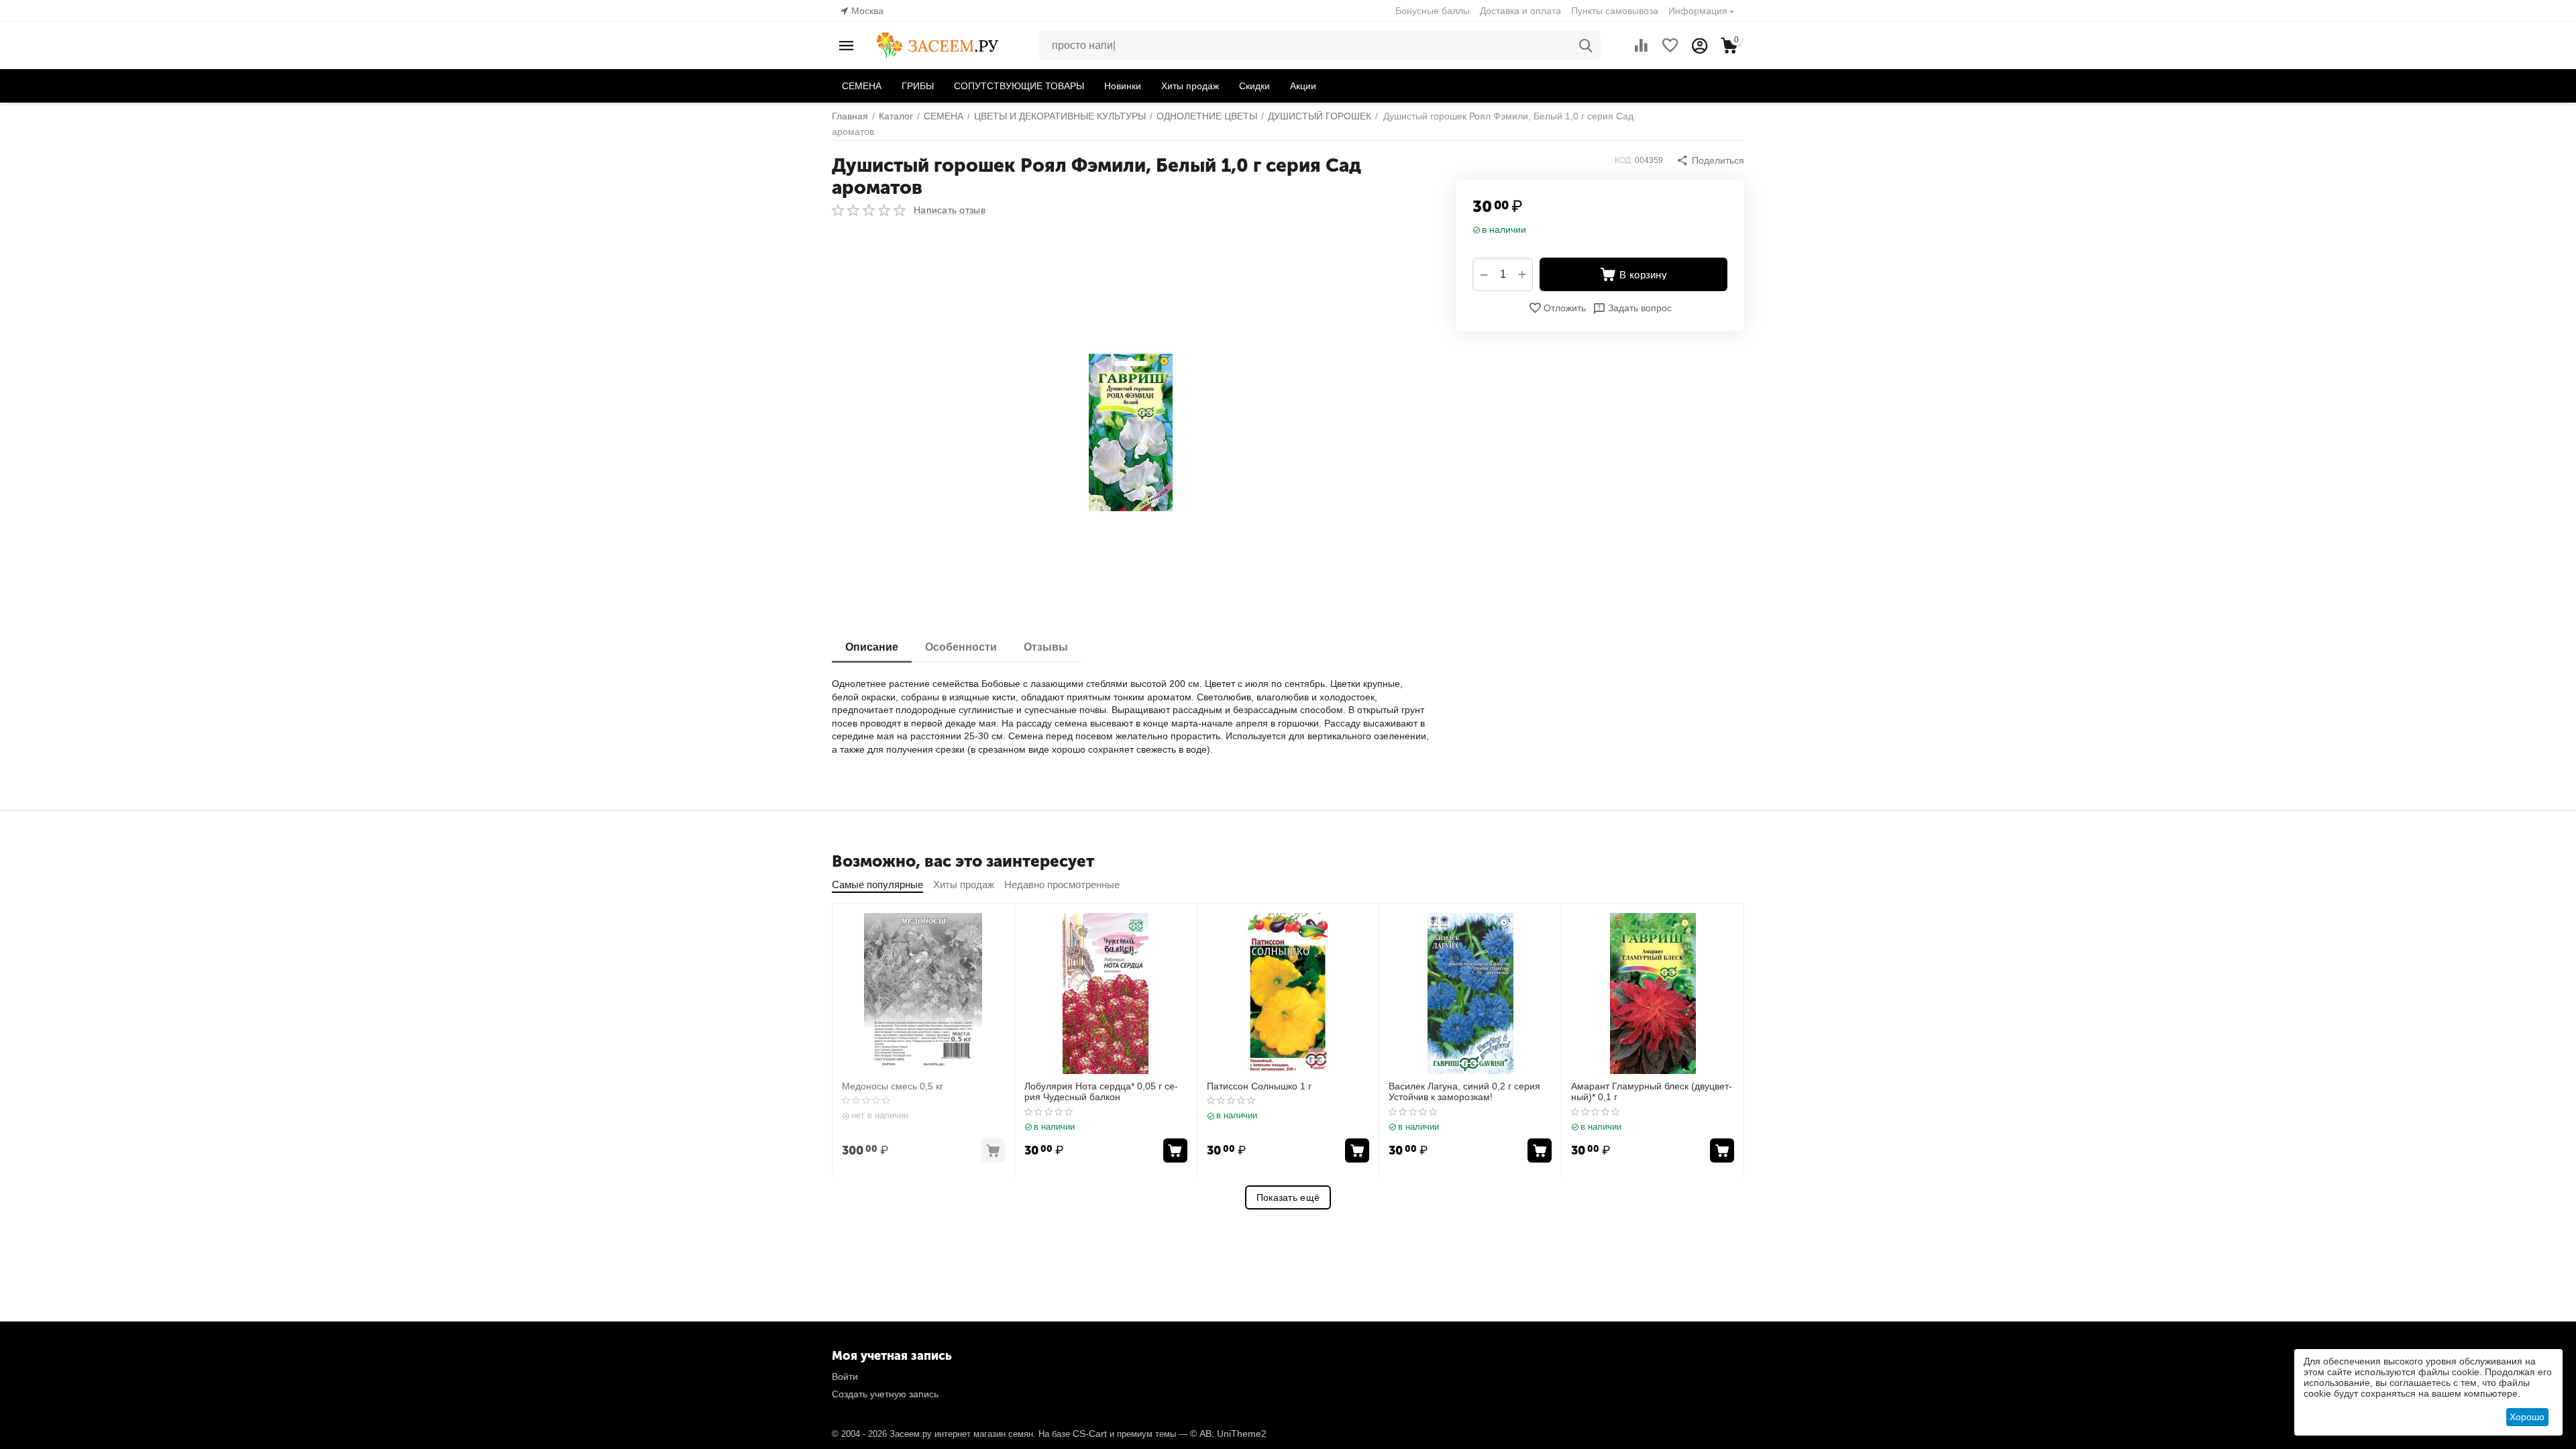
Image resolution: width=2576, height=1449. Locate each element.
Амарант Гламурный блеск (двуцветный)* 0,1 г (1652, 1092)
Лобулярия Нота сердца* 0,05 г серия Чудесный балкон (1101, 1092)
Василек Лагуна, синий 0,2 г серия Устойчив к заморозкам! (1464, 1092)
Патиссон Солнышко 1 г (1259, 1086)
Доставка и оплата (1520, 11)
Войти (845, 1377)
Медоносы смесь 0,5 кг (893, 1086)
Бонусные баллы (1433, 11)
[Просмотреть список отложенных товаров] (1670, 46)
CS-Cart (1090, 1434)
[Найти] (1586, 46)
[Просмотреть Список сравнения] (1641, 46)
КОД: (1624, 160)
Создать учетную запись (885, 1394)
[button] (1710, 160)
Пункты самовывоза (1615, 11)
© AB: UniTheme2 (1228, 1434)
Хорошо (2527, 1417)
